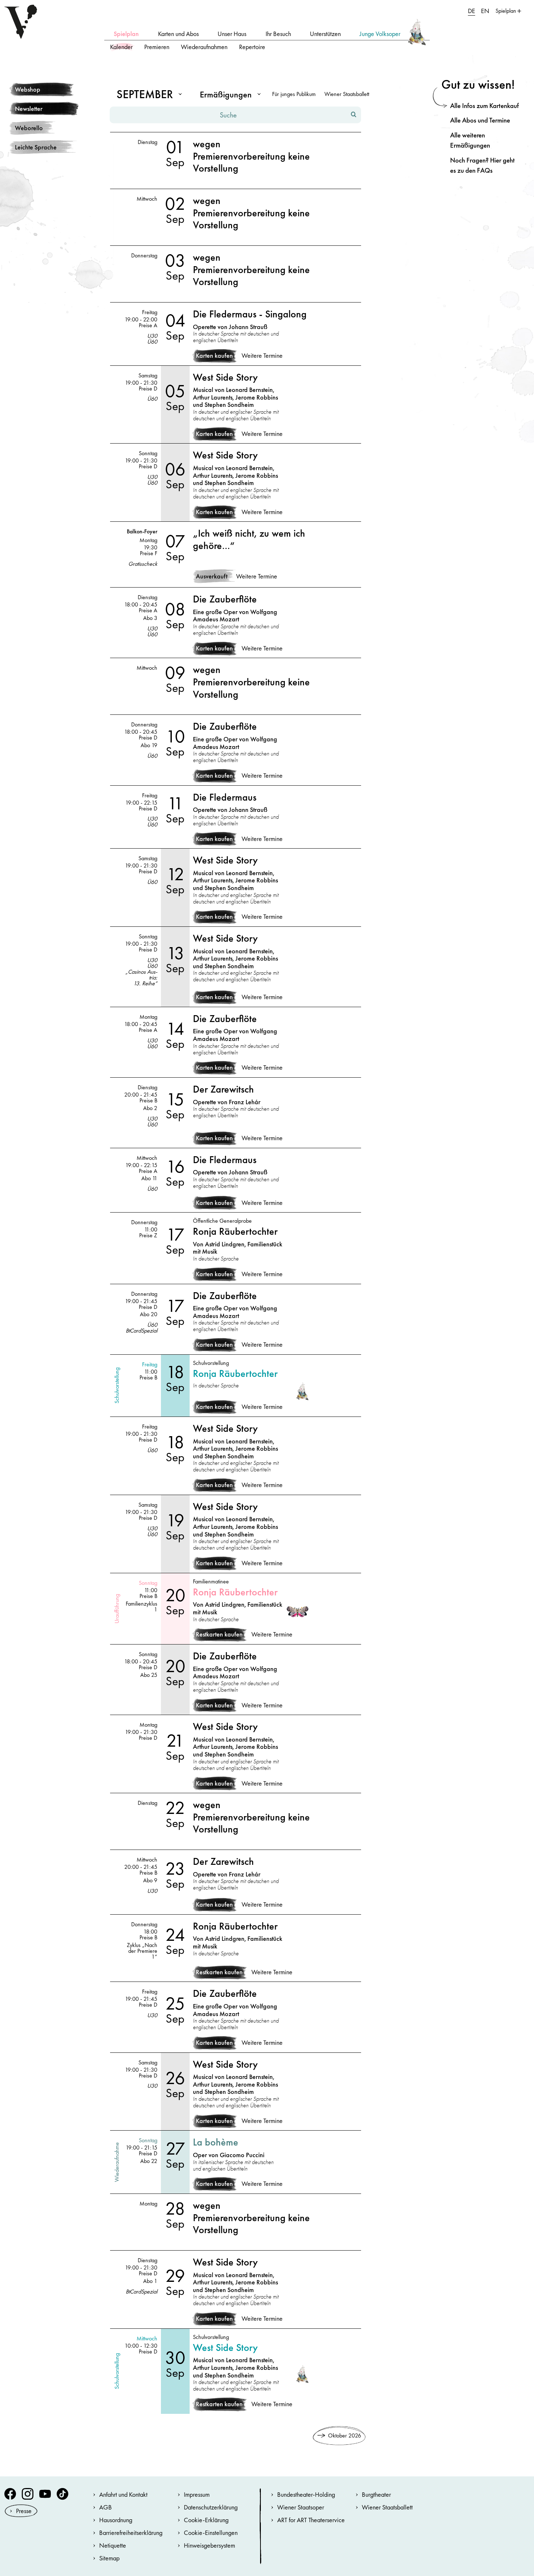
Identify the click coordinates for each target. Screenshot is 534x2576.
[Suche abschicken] (354, 115)
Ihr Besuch (278, 34)
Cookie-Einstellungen (211, 2533)
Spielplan (126, 34)
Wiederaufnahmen (204, 47)
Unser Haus (232, 34)
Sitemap (109, 2558)
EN (485, 11)
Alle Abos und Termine (480, 120)
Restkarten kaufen (219, 1634)
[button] (148, 94)
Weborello (29, 128)
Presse (24, 2511)
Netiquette (113, 2545)
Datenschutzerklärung (211, 2507)
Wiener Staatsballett (347, 94)
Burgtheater (376, 2494)
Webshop (28, 89)
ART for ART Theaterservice (311, 2520)
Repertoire (252, 47)
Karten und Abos (178, 34)
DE (472, 11)
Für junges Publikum (294, 94)
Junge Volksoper (380, 34)
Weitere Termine (262, 356)
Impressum (197, 2494)
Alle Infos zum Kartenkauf (484, 106)
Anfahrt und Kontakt (123, 2494)
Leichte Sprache (36, 147)
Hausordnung (116, 2520)
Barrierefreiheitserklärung (131, 2533)
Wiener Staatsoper (301, 2507)
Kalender (121, 47)
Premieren (157, 47)
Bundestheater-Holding (306, 2494)
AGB (106, 2507)
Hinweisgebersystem (209, 2545)
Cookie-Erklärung (206, 2520)
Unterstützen (325, 34)
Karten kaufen (214, 356)
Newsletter (29, 109)
